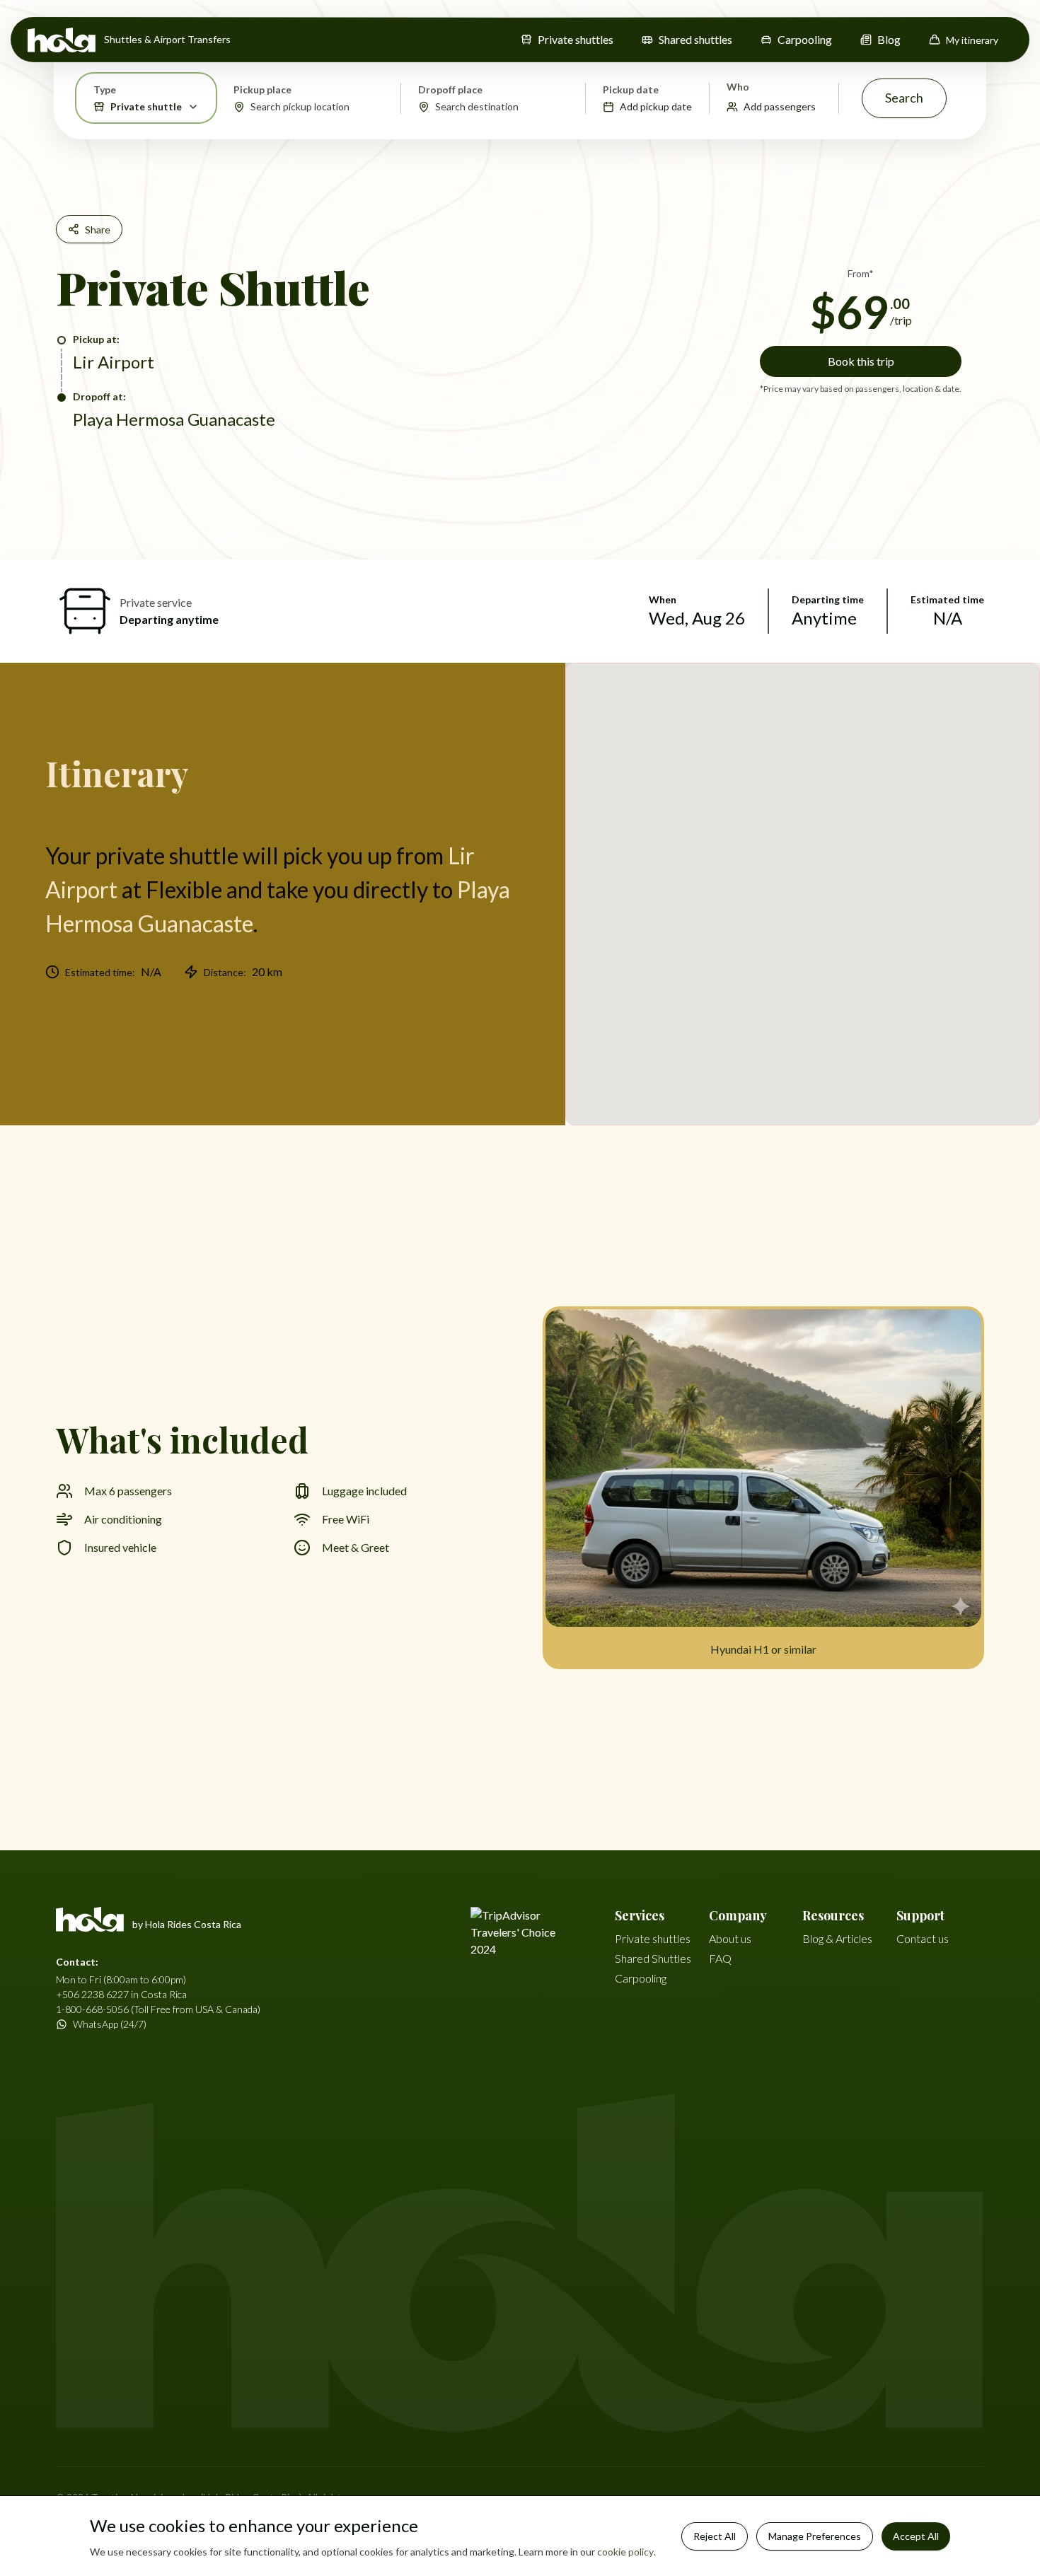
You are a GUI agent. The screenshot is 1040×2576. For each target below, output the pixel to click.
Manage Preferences (815, 2536)
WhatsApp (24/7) (110, 2024)
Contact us (923, 1938)
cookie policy (625, 2552)
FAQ (720, 1958)
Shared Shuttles (653, 1958)
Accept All (916, 2536)
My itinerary (972, 40)
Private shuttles (576, 39)
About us (730, 1938)
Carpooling (805, 39)
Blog (889, 39)
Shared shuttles (695, 39)
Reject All (715, 2536)
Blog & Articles (837, 1938)
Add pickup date (656, 106)
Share (98, 230)
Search (904, 98)
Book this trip (861, 361)
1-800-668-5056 (92, 2009)
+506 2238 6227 (92, 1994)
